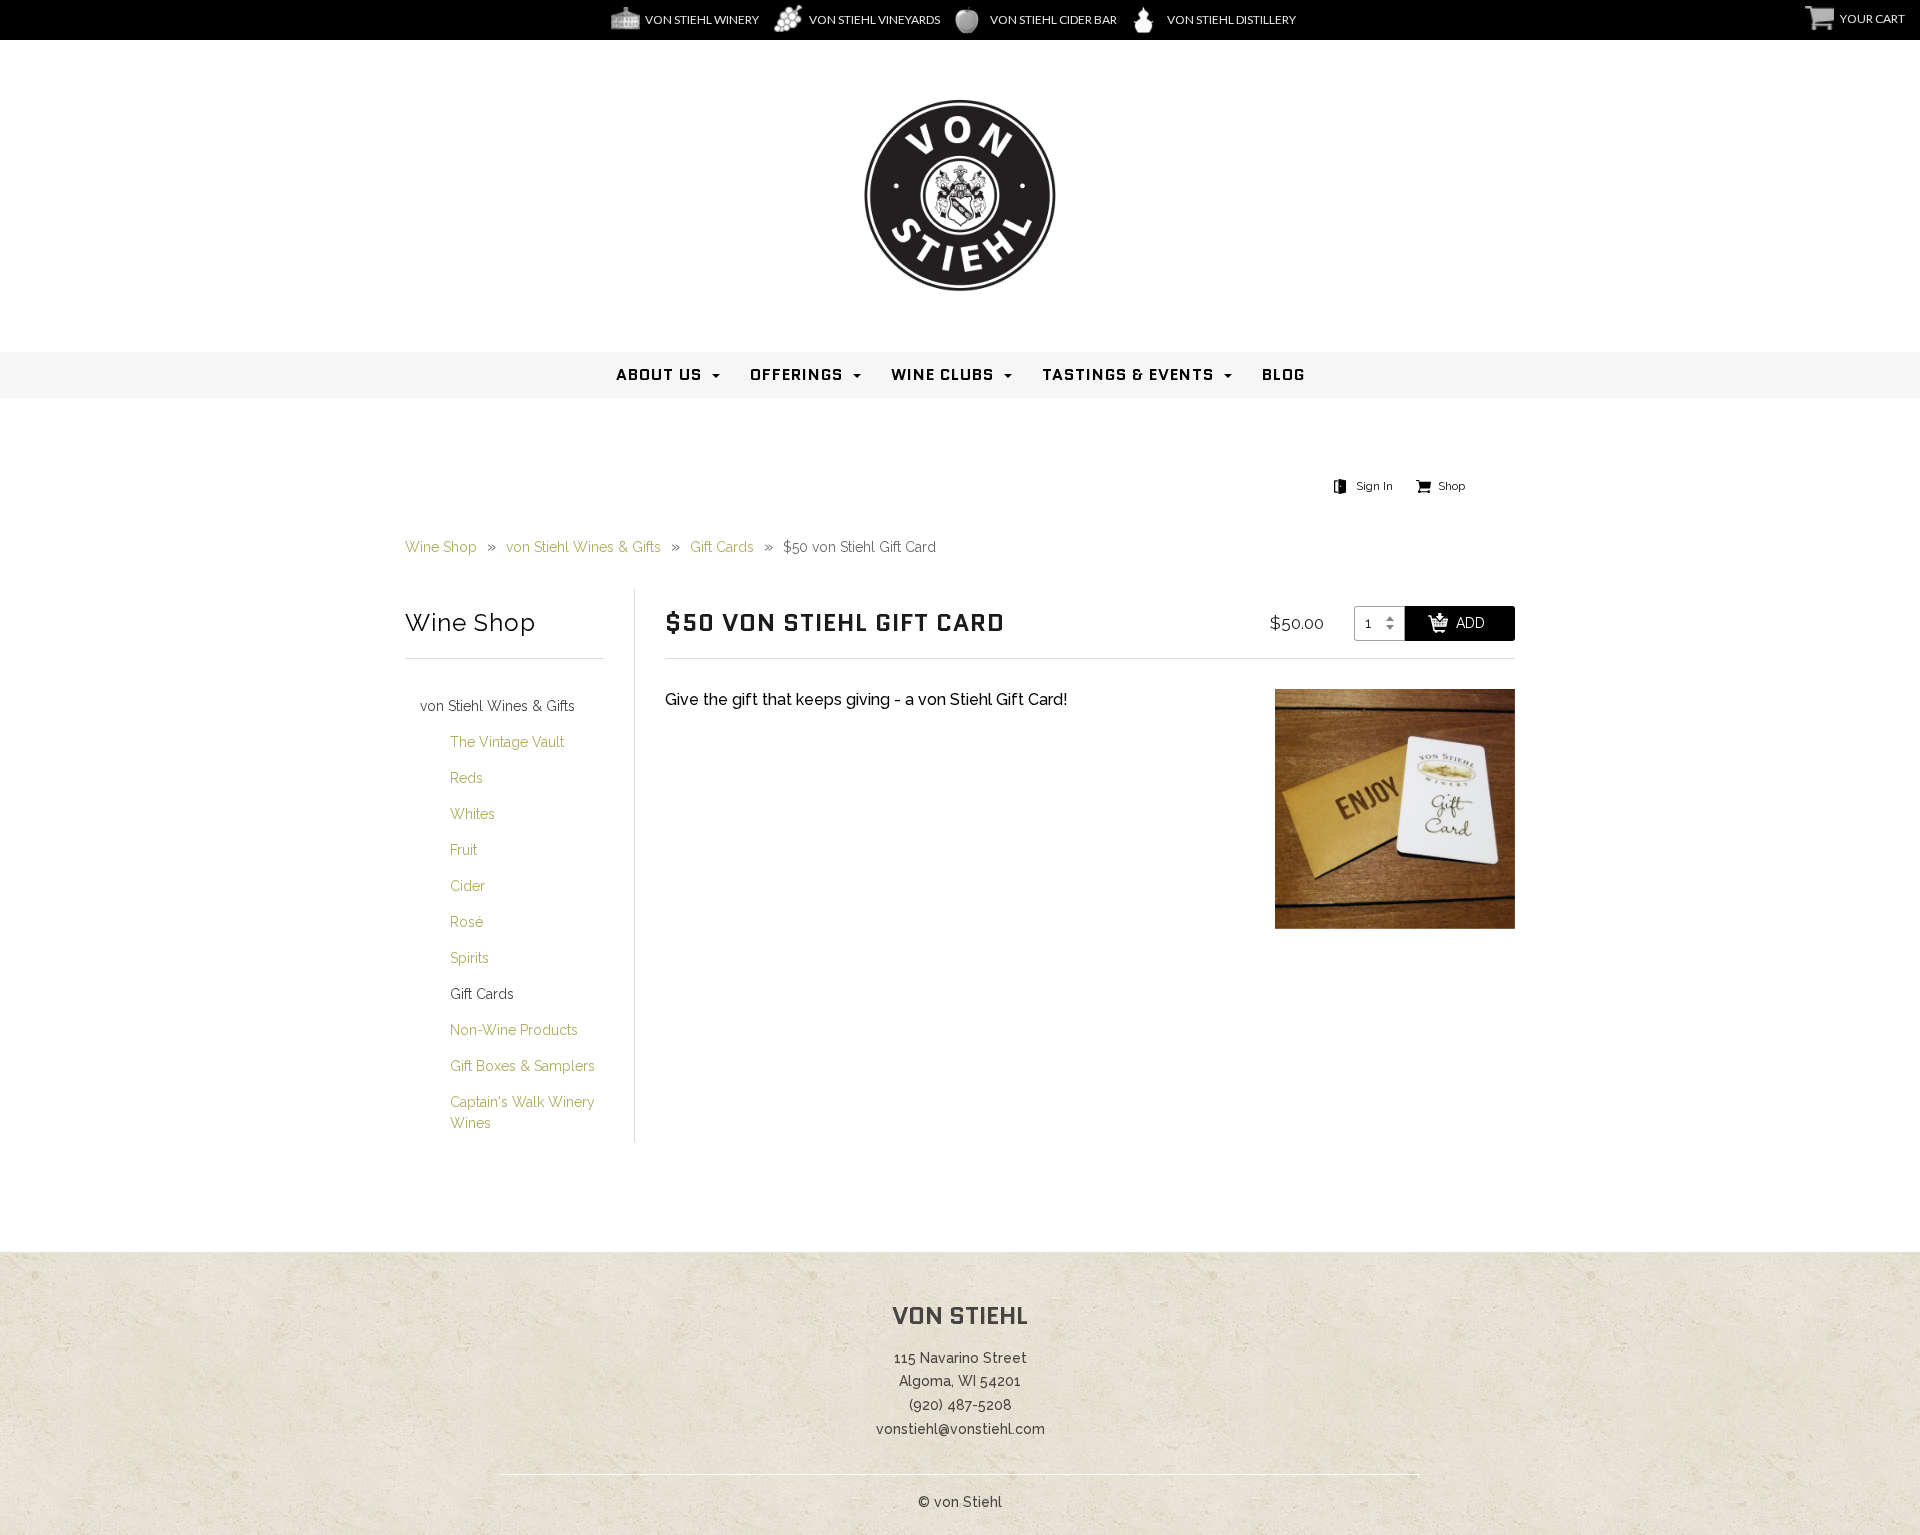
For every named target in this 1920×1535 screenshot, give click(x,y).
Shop (1451, 486)
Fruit (463, 850)
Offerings (796, 374)
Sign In (1374, 486)
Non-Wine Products (514, 1030)
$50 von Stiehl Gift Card (859, 547)
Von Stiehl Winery (702, 19)
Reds (466, 778)
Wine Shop (441, 547)
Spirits (469, 958)
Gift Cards (722, 547)
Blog (1283, 374)
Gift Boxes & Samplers (522, 1066)
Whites (472, 814)
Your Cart (1872, 18)
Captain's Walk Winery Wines (522, 1112)
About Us (659, 374)
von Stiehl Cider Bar (1053, 19)
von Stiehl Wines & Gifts (583, 547)
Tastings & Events (1128, 374)
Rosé (466, 922)
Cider (467, 886)
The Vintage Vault (507, 742)
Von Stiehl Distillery (1231, 19)
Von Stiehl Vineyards (874, 19)
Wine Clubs (942, 374)
